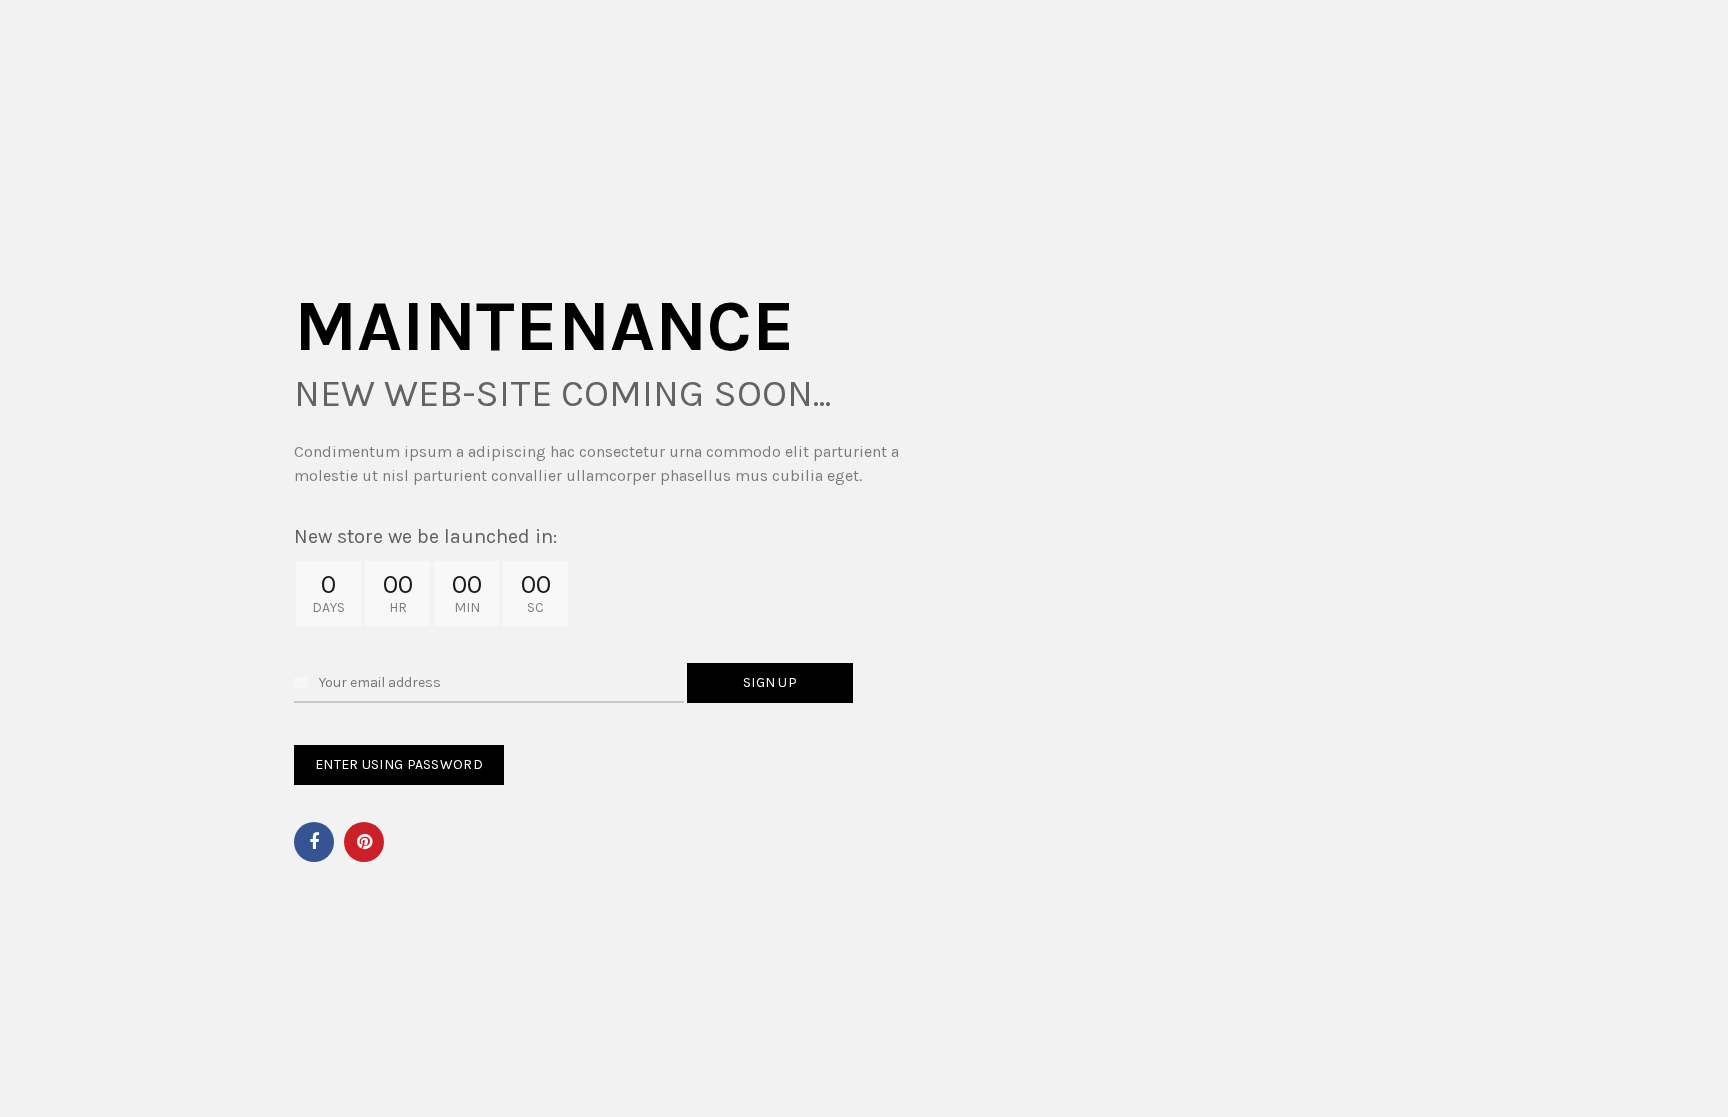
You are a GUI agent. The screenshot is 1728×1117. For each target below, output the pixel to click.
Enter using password (399, 764)
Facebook (314, 842)
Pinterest (364, 842)
